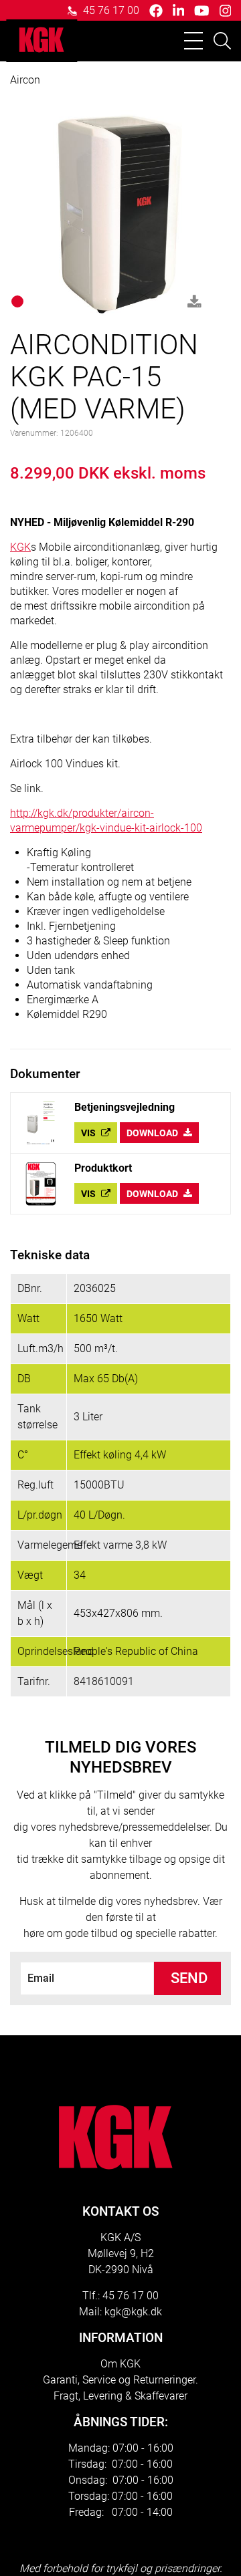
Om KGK (120, 2364)
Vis (89, 1133)
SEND (189, 1978)
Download (153, 1133)
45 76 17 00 (109, 10)
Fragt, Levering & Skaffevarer (120, 2396)
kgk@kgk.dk (133, 2312)
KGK (20, 547)
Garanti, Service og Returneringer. (120, 2380)
